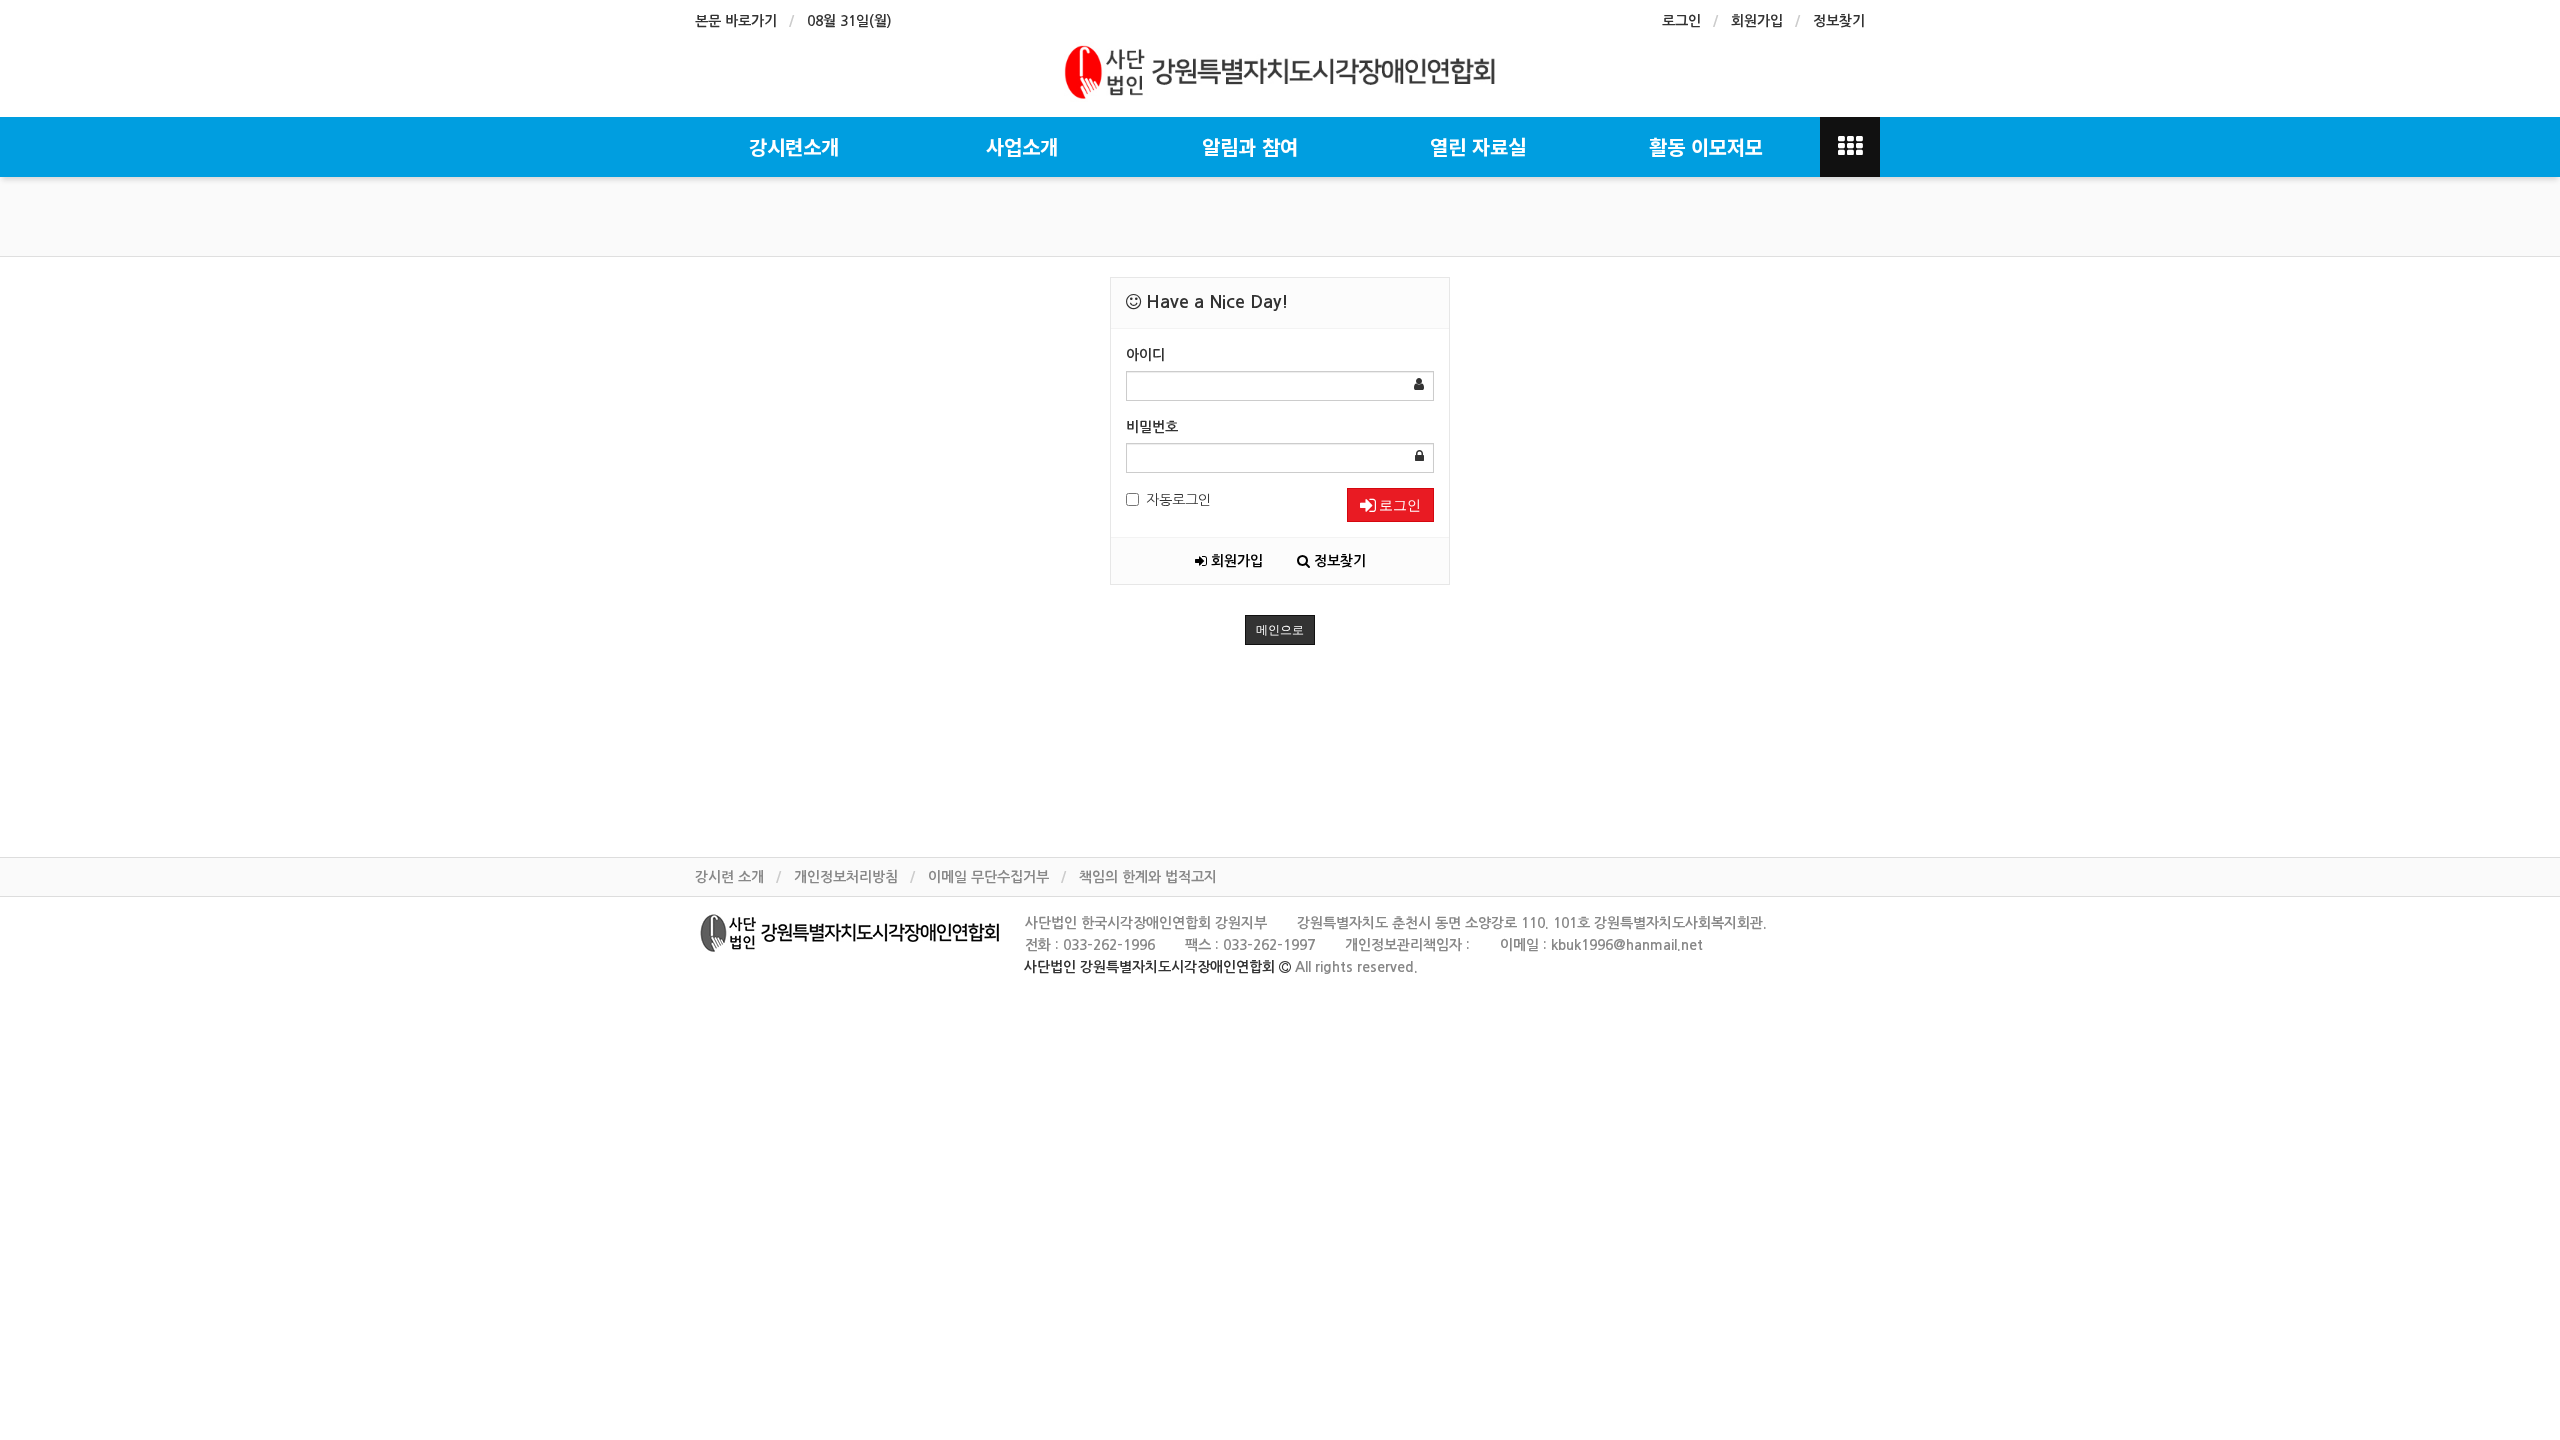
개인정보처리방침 (846, 877)
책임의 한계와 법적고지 (1148, 877)
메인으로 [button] (1280, 630)
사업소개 (1022, 146)
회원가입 (1757, 21)
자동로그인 (1178, 500)
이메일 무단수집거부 (988, 877)
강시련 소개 (729, 877)
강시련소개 (794, 146)
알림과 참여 (1250, 146)
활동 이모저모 (1706, 146)
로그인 (1681, 21)
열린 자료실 (1478, 146)
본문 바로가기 (736, 21)
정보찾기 (1839, 21)
